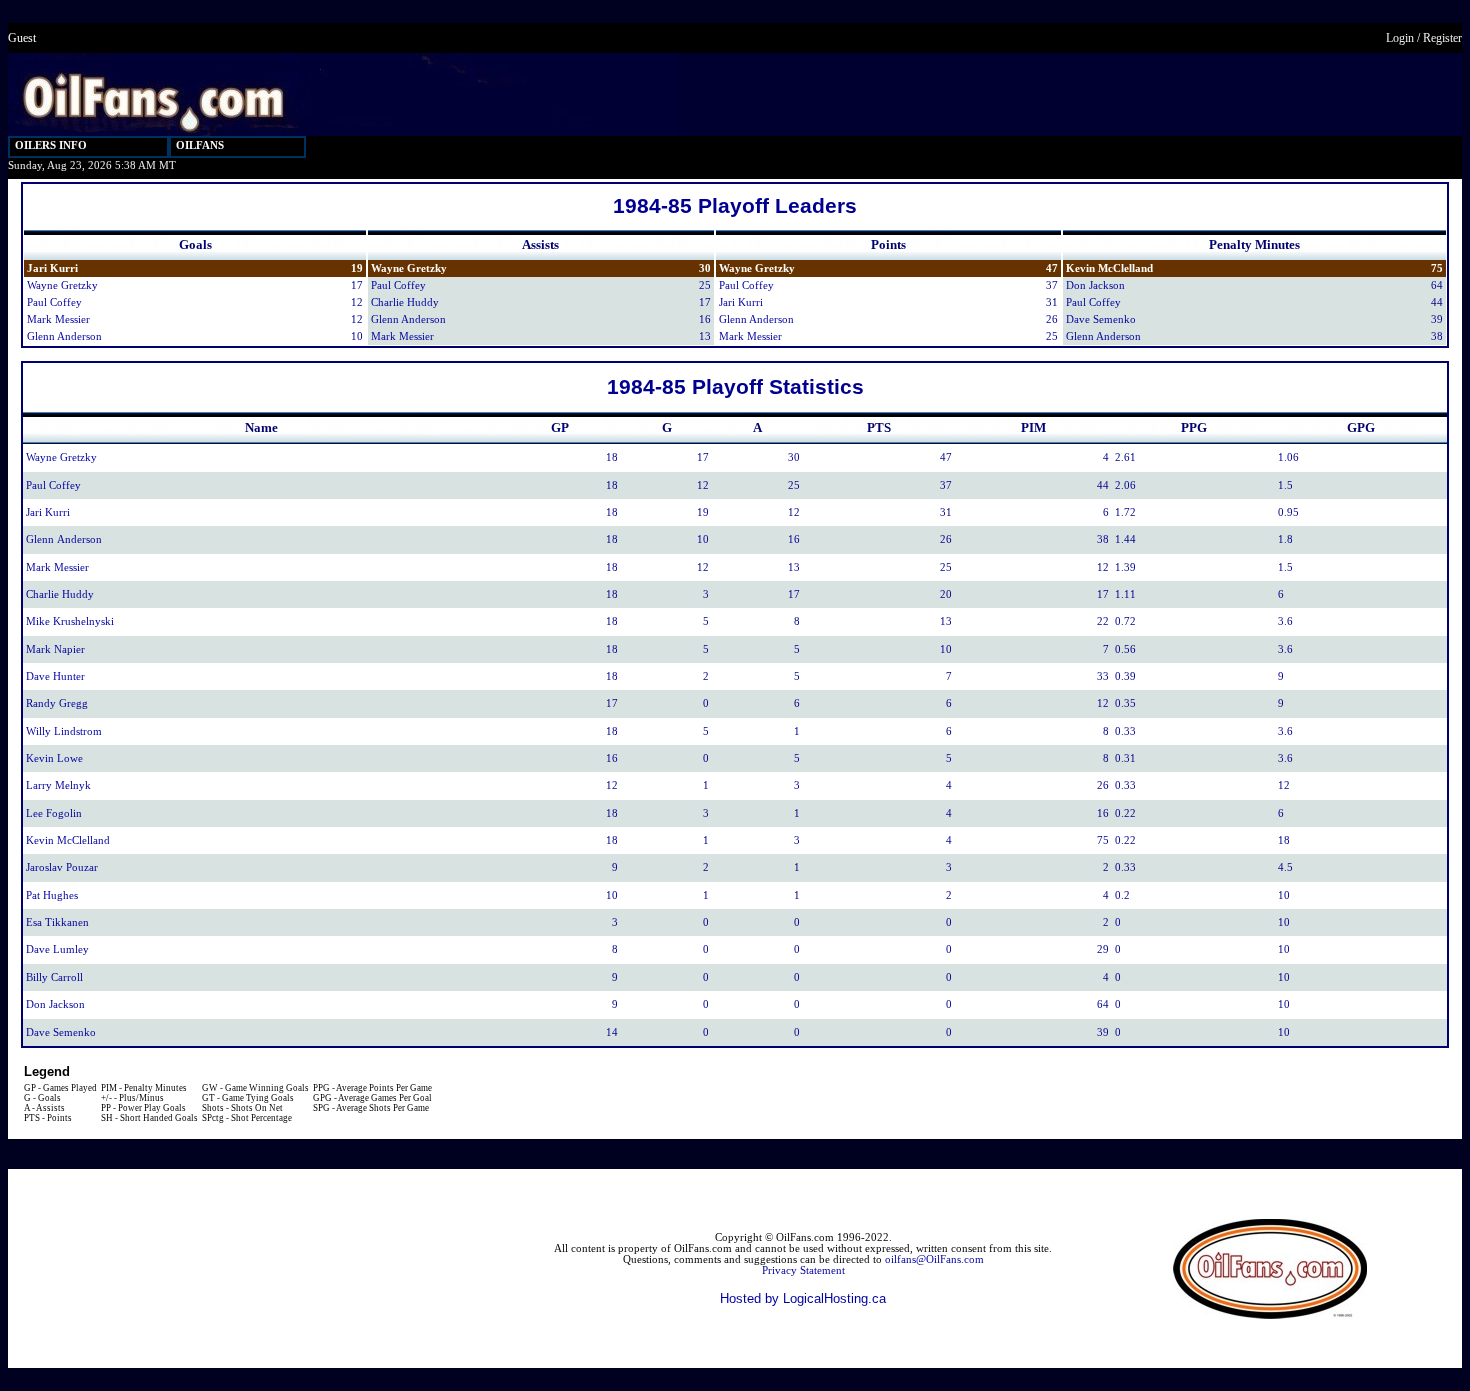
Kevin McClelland (1109, 268)
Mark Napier (55, 649)
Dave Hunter (55, 676)
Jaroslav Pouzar (62, 867)
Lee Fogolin (54, 813)
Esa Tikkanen (57, 922)
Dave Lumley (57, 949)
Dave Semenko (1101, 319)
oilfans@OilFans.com (934, 1259)
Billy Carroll (54, 977)
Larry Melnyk (58, 785)
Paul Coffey (54, 302)
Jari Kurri (52, 268)
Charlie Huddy (405, 302)
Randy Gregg (57, 703)
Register (1442, 38)
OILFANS (200, 145)
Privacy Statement (803, 1270)
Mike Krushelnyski (70, 621)
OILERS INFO (51, 145)
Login (1400, 38)
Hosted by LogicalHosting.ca (803, 1298)
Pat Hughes (52, 895)
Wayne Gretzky (62, 285)
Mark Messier (58, 319)
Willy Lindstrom (64, 731)
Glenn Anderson (64, 336)
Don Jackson (1095, 285)
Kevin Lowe (54, 758)
